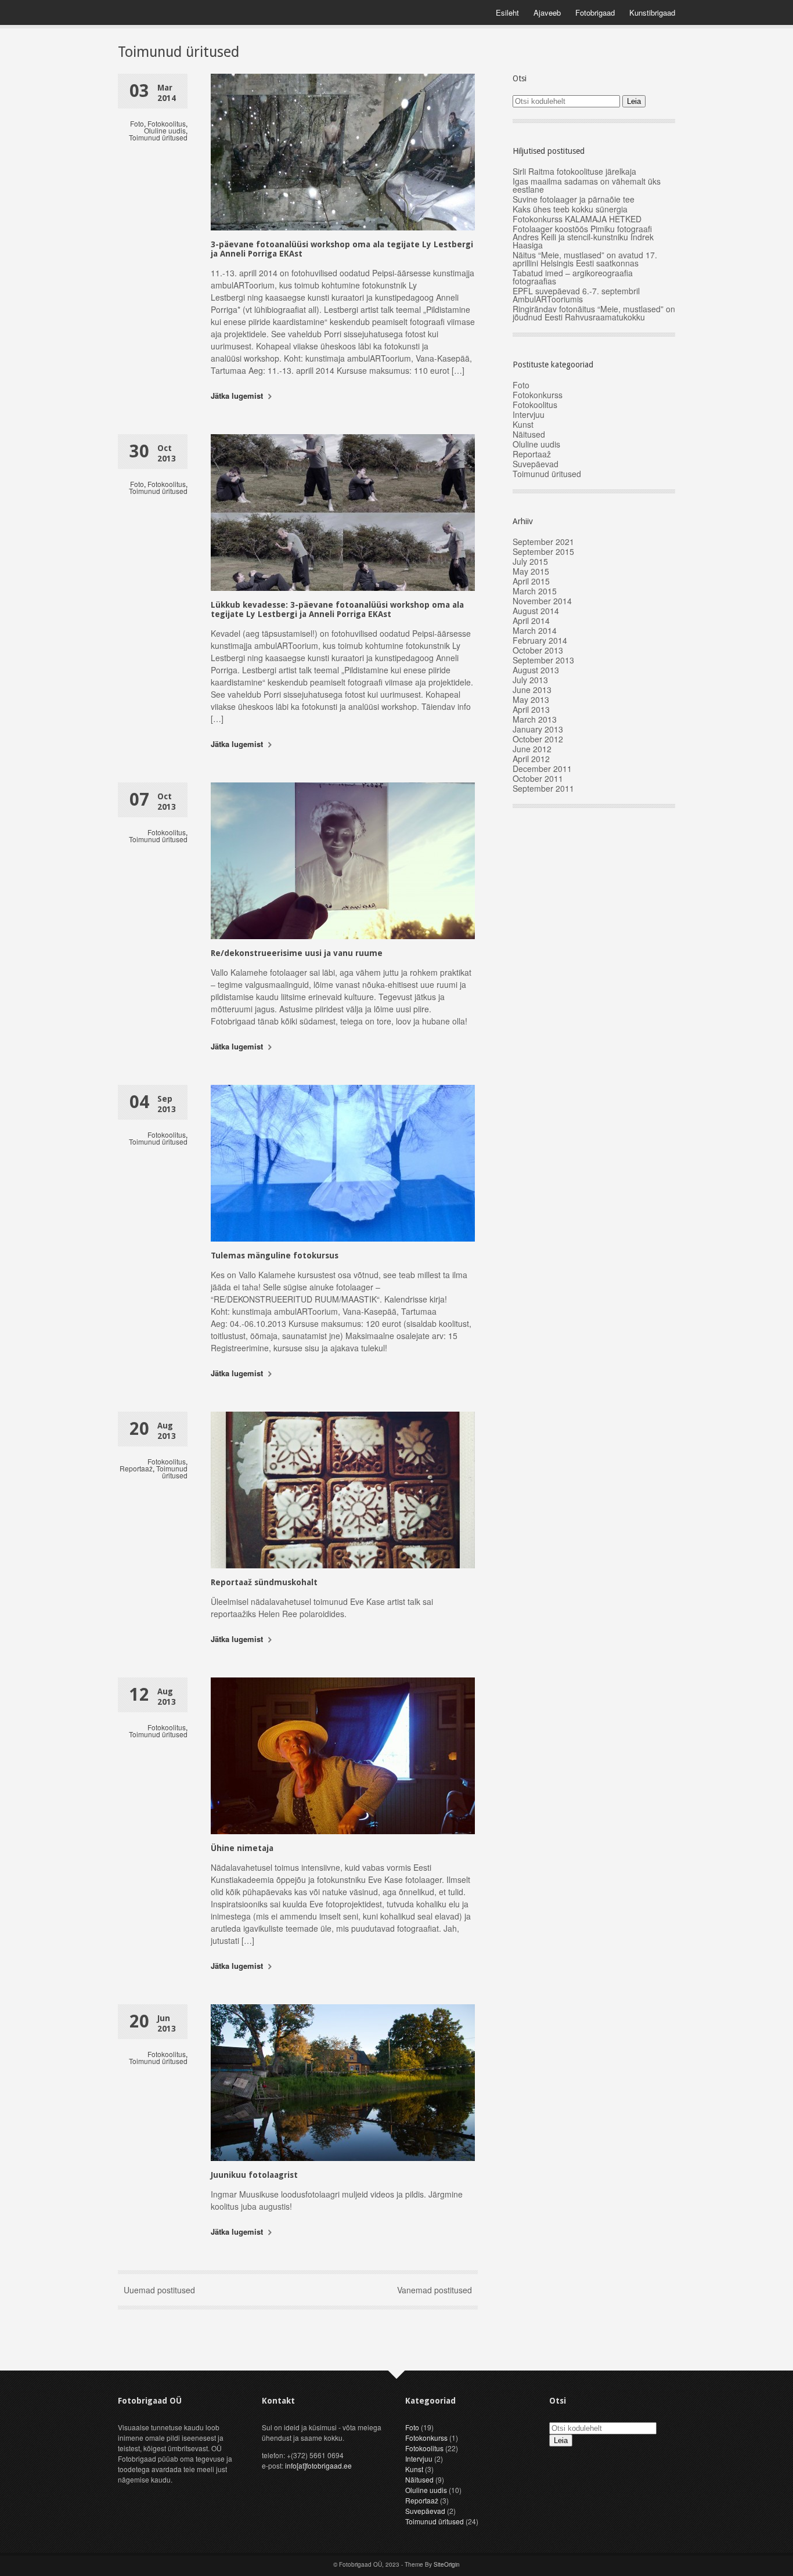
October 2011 (538, 778)
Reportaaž (136, 1468)
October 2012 (538, 739)
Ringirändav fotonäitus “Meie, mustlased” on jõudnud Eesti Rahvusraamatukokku (594, 313)
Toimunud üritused (158, 137)
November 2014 (542, 601)
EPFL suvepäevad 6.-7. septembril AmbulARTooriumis (576, 295)
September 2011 (543, 788)
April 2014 (531, 620)
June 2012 (532, 749)
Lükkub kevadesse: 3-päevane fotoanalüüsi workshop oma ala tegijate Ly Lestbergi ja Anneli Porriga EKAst (337, 609)
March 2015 (535, 591)
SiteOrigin (447, 2564)
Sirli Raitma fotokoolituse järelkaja (574, 171)
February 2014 (540, 640)
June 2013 (532, 690)
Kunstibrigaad (652, 12)
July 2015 (530, 561)
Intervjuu (529, 414)
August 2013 (536, 670)
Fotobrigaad (595, 12)
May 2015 (531, 571)
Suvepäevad (536, 464)
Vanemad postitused (435, 2290)
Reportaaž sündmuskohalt (264, 1582)
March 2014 (535, 630)
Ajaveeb (547, 12)
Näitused (529, 434)
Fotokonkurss (538, 395)
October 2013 (538, 650)
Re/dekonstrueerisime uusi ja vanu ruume (297, 953)
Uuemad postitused (159, 2290)
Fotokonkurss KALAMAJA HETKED (577, 219)
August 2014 (536, 611)
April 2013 (531, 709)
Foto (137, 123)
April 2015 (531, 581)
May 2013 (531, 699)
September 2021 (543, 542)
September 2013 (543, 660)
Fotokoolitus (167, 123)
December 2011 (542, 769)
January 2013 (538, 729)
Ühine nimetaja (242, 1848)
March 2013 (535, 719)
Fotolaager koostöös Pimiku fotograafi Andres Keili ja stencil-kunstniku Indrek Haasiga (583, 237)
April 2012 (531, 759)
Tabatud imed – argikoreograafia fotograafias (573, 277)
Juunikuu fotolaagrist (254, 2175)
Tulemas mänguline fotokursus (275, 1255)
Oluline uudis (165, 130)
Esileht (507, 12)
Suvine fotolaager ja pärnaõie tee (574, 199)
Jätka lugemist (238, 396)
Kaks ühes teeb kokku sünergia (570, 209)
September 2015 (543, 551)
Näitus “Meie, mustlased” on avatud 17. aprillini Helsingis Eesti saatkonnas (585, 259)
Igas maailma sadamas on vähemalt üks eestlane (587, 185)
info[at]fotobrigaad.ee (318, 2465)
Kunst (523, 424)
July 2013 (530, 680)
